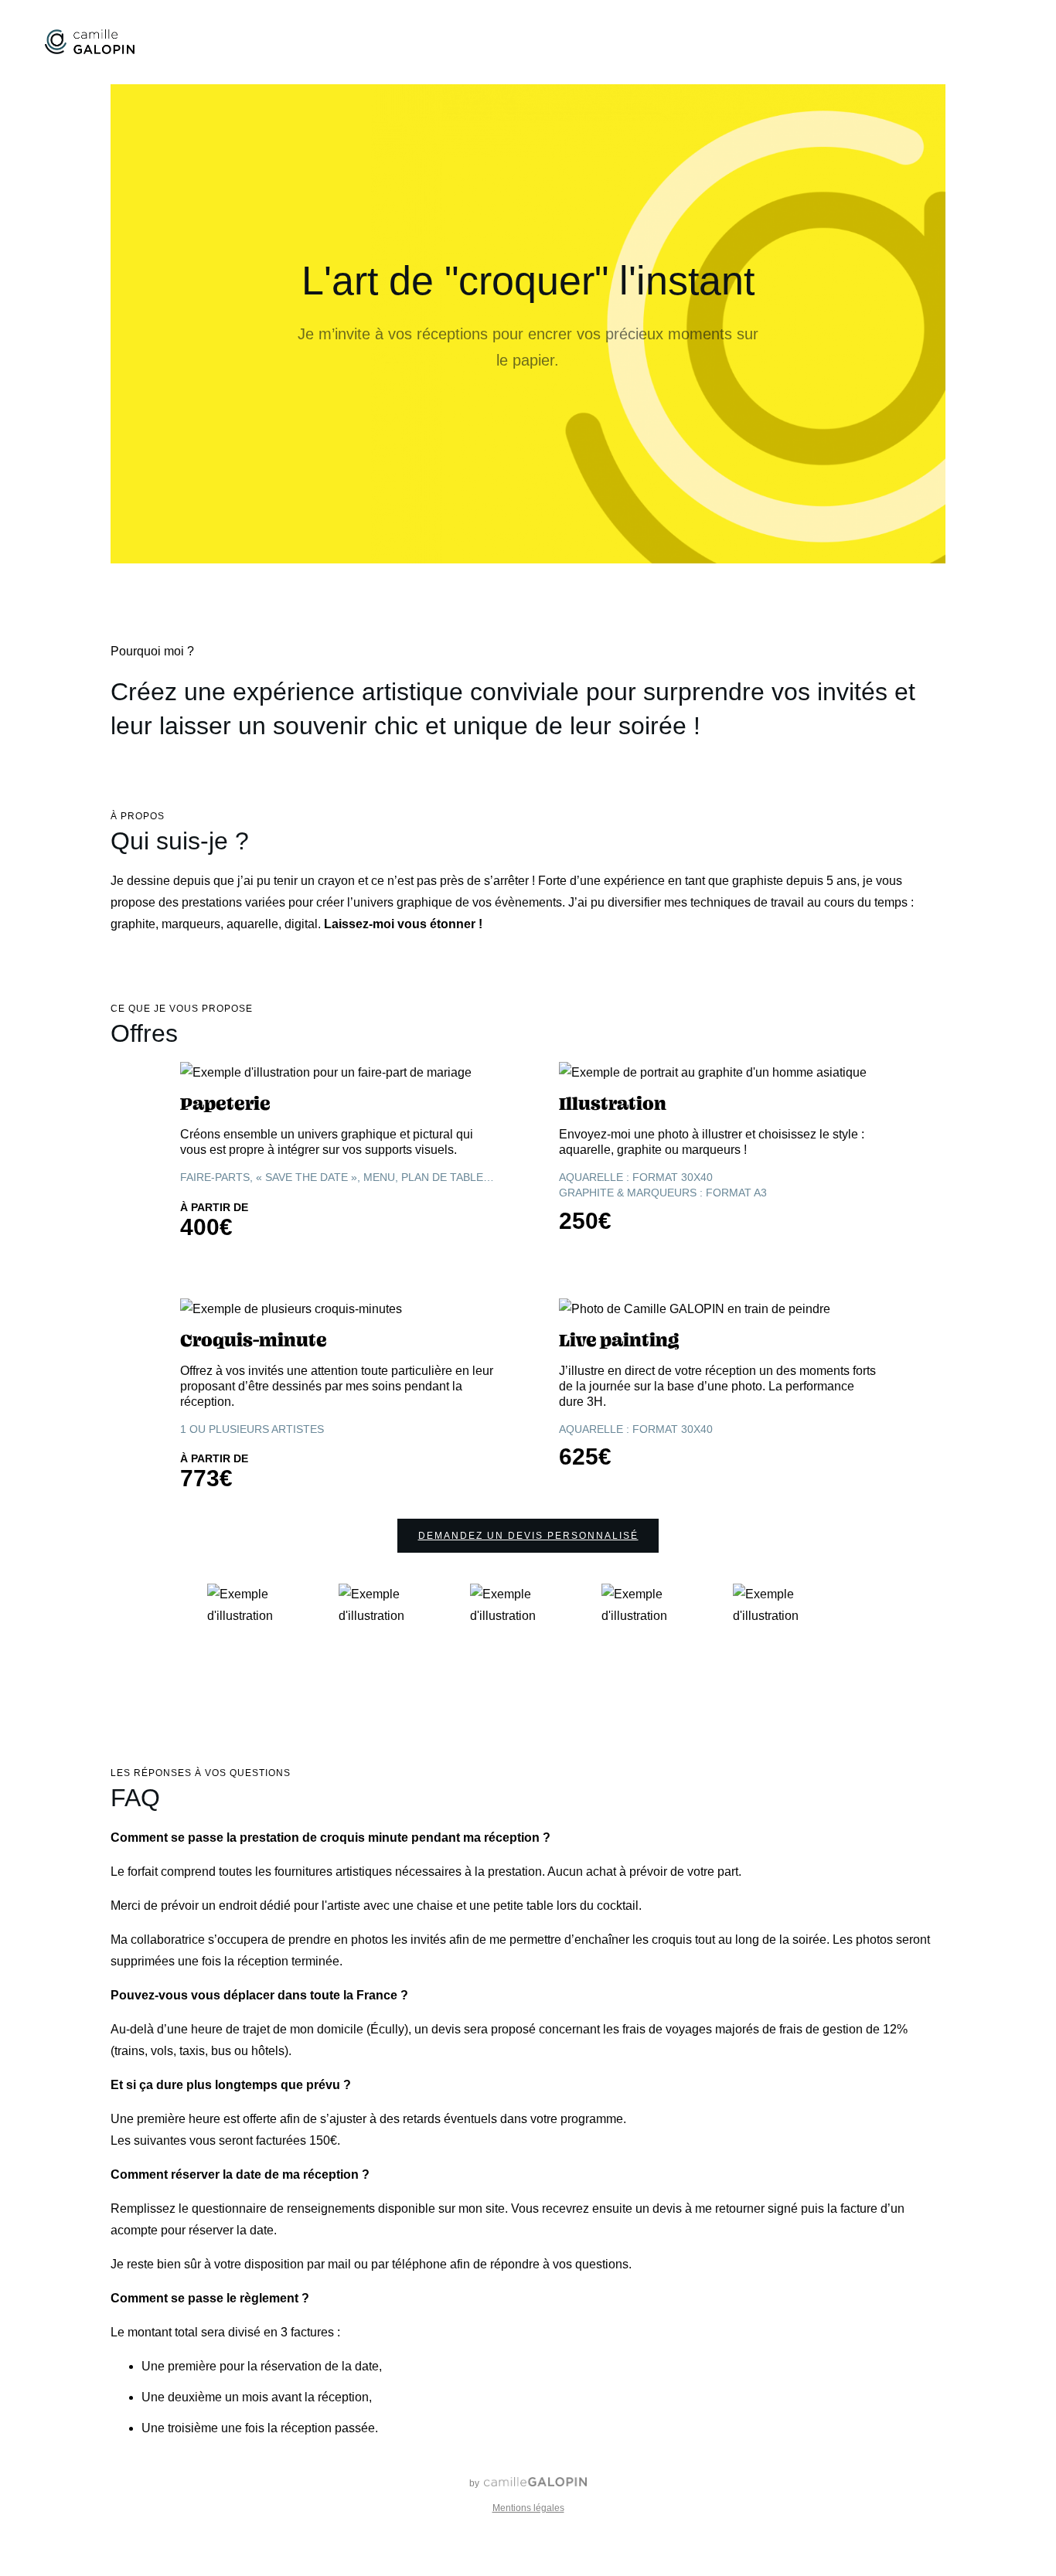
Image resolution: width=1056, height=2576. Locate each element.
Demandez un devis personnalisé (528, 1536)
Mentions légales (528, 2508)
